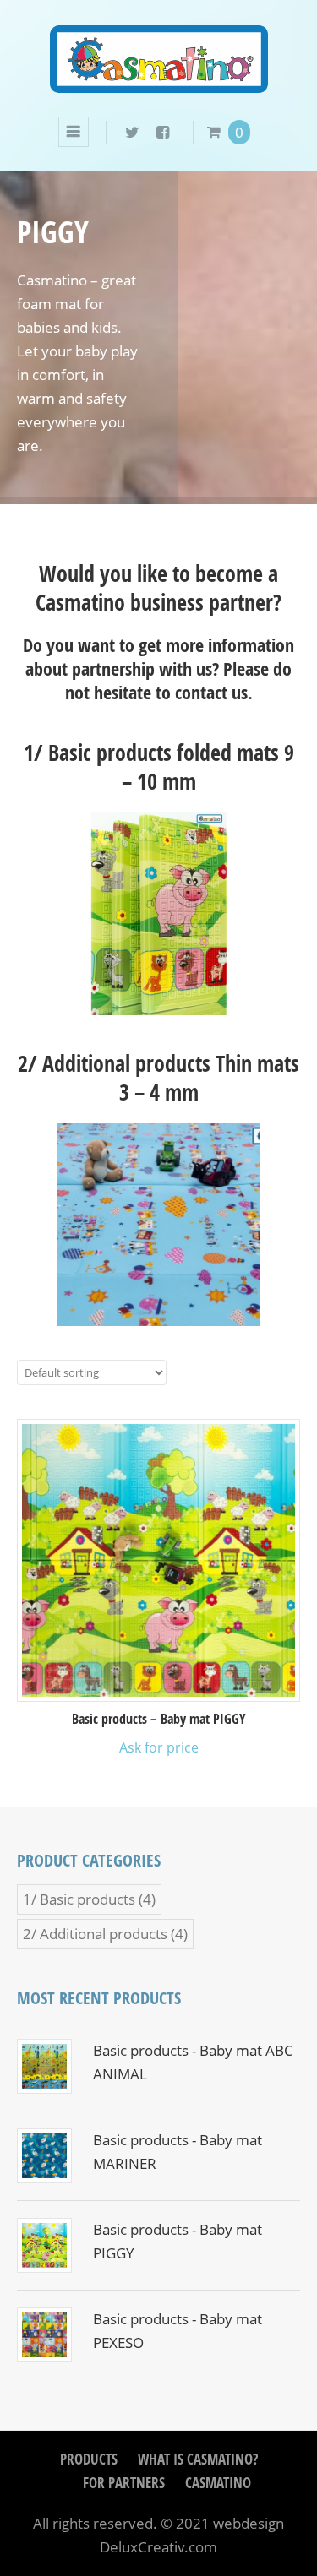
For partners (124, 2483)
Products (89, 2459)
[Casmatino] (159, 82)
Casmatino (218, 2483)
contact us (211, 693)
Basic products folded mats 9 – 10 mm (171, 767)
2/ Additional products (95, 1934)
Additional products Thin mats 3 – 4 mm (171, 1078)
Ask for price (159, 1747)
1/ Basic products (79, 1899)
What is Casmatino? (198, 2459)
